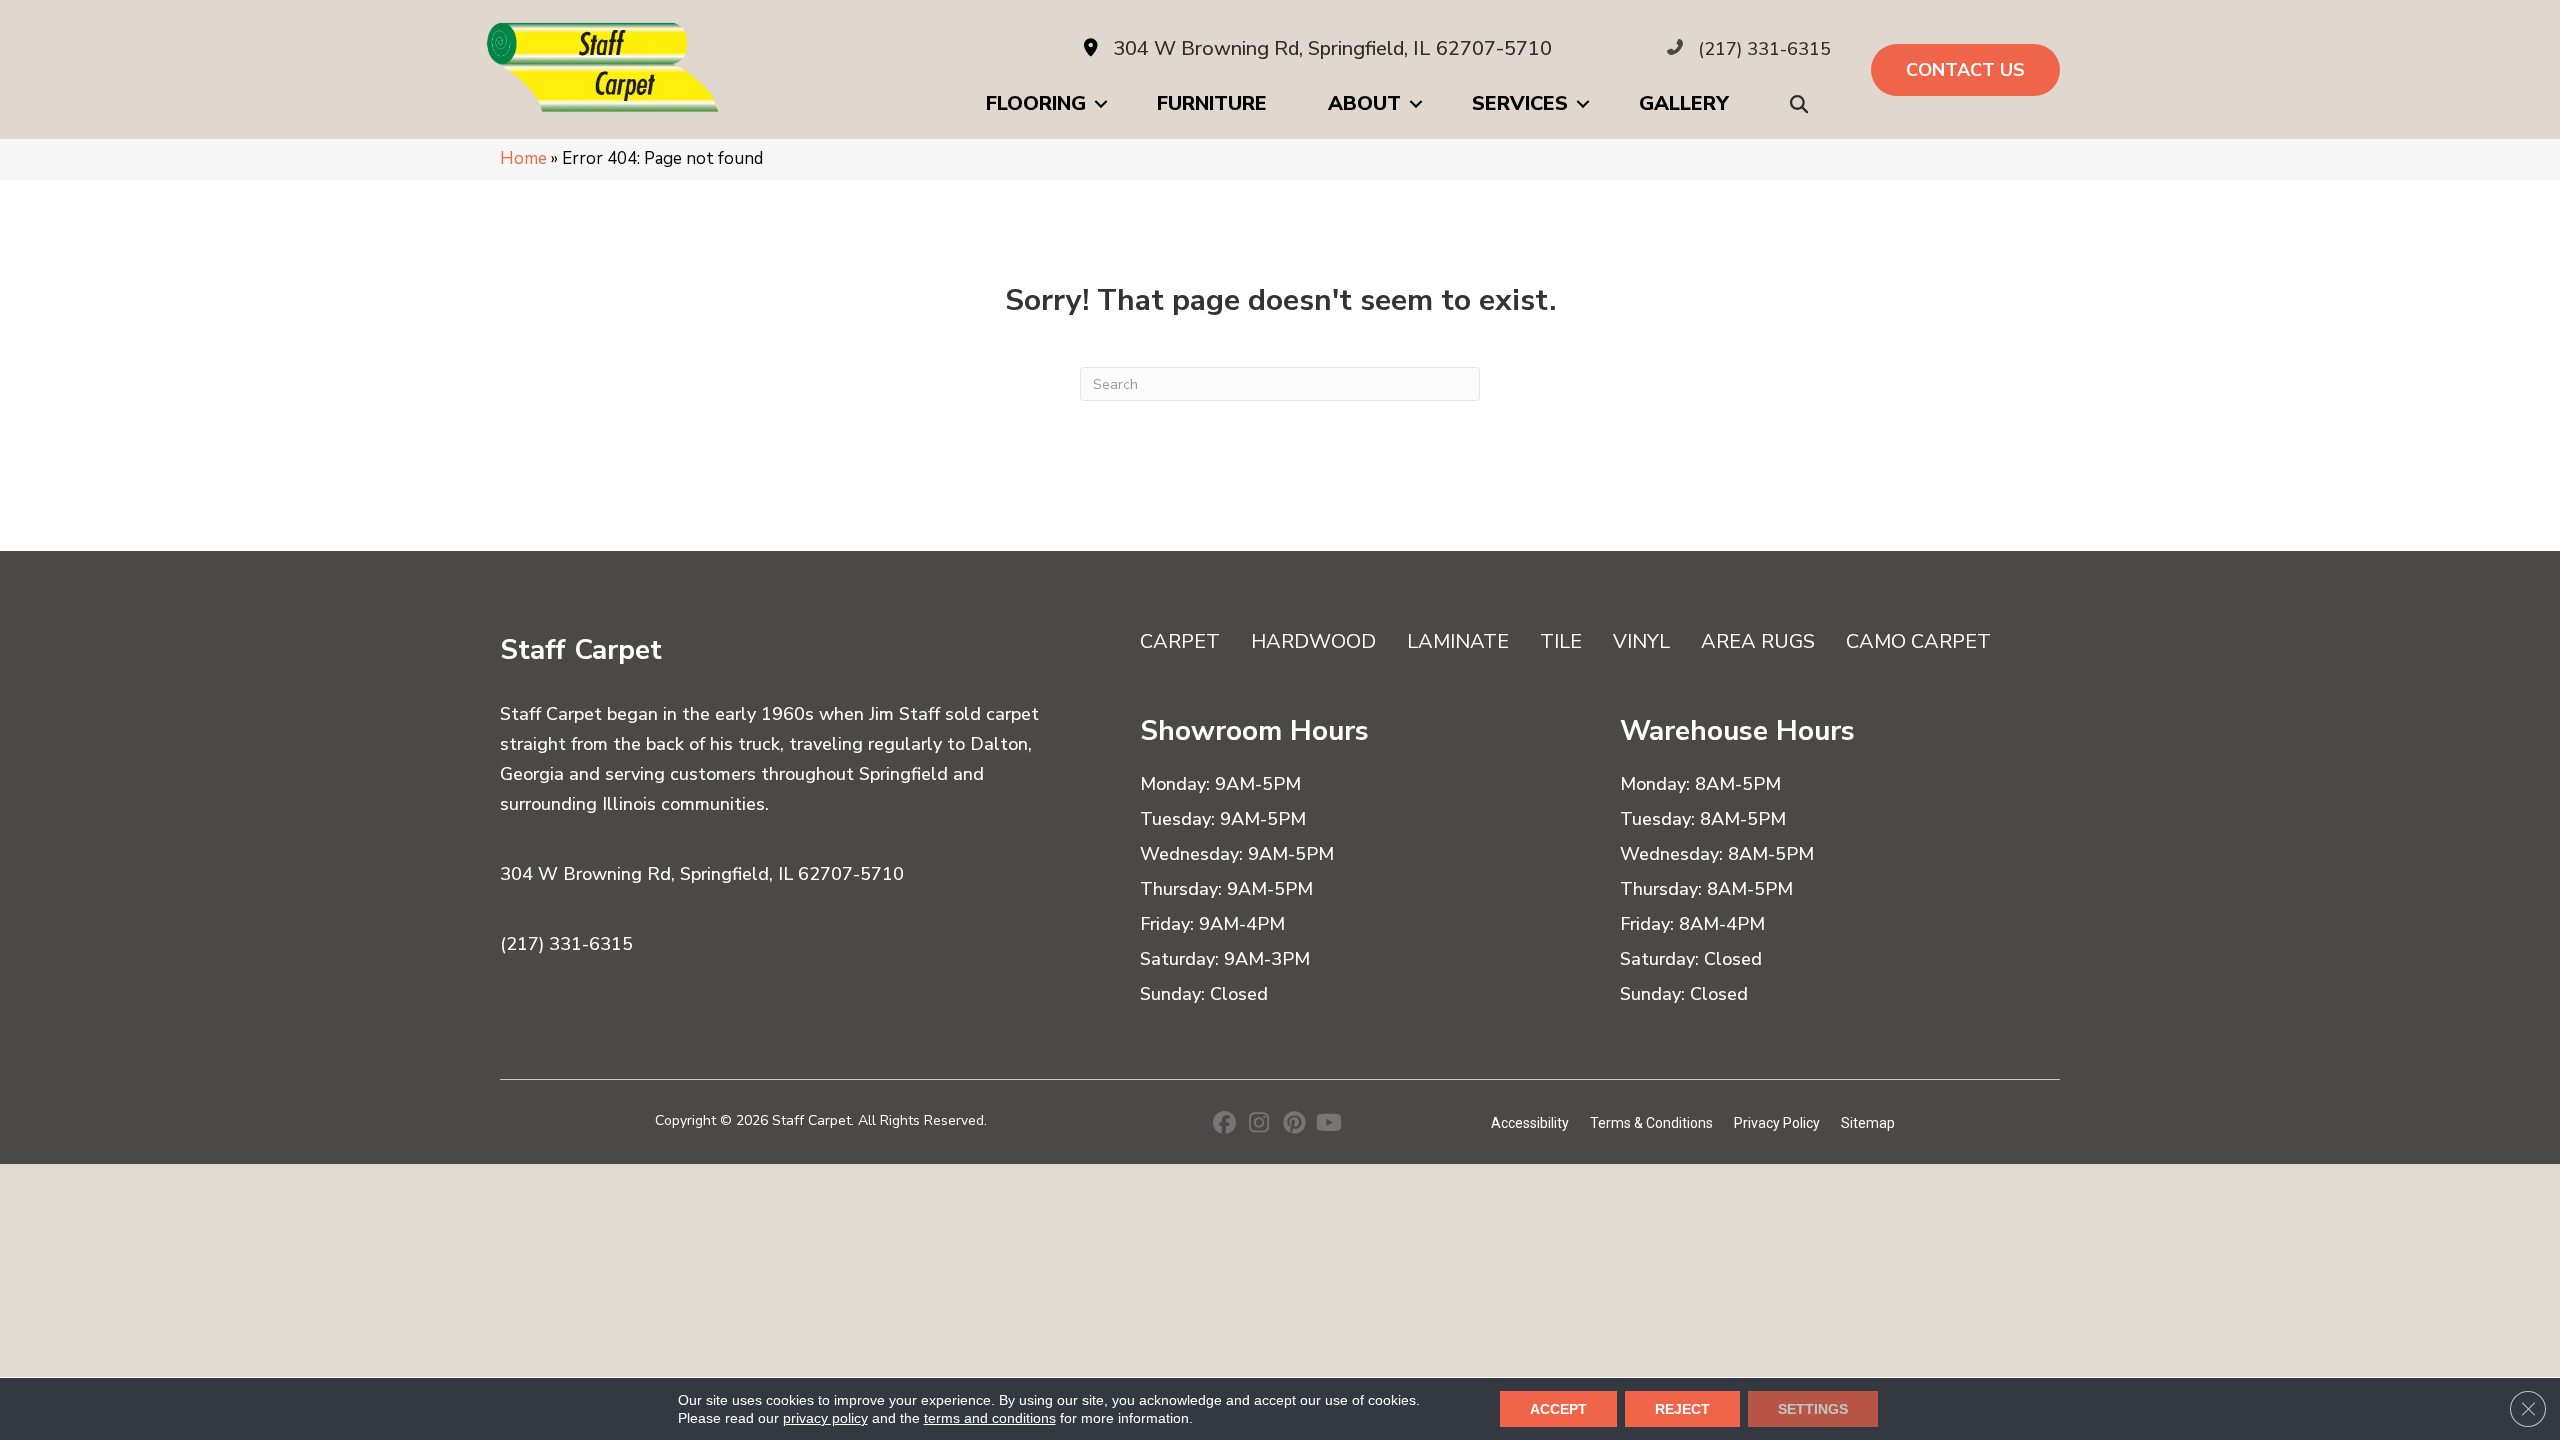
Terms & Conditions (1651, 1123)
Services (1520, 103)
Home (523, 158)
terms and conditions (990, 1418)
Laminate (1458, 641)
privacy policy (825, 1418)
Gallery (1684, 103)
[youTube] (1329, 1125)
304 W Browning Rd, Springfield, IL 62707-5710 (1332, 48)
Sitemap (1868, 1123)
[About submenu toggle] (1416, 104)
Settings (1813, 1409)
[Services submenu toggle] (1583, 104)
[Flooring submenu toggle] (1101, 104)
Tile (1561, 641)
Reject (1682, 1409)
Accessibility (1530, 1123)
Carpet (1180, 641)
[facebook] (1224, 1125)
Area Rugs (1758, 641)
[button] (1803, 104)
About (1364, 103)
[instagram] (1259, 1125)
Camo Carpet (1918, 641)
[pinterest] (1294, 1125)
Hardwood (1313, 641)
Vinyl (1641, 641)
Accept (1558, 1409)
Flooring (1036, 103)
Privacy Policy (1777, 1123)
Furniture (1212, 103)
